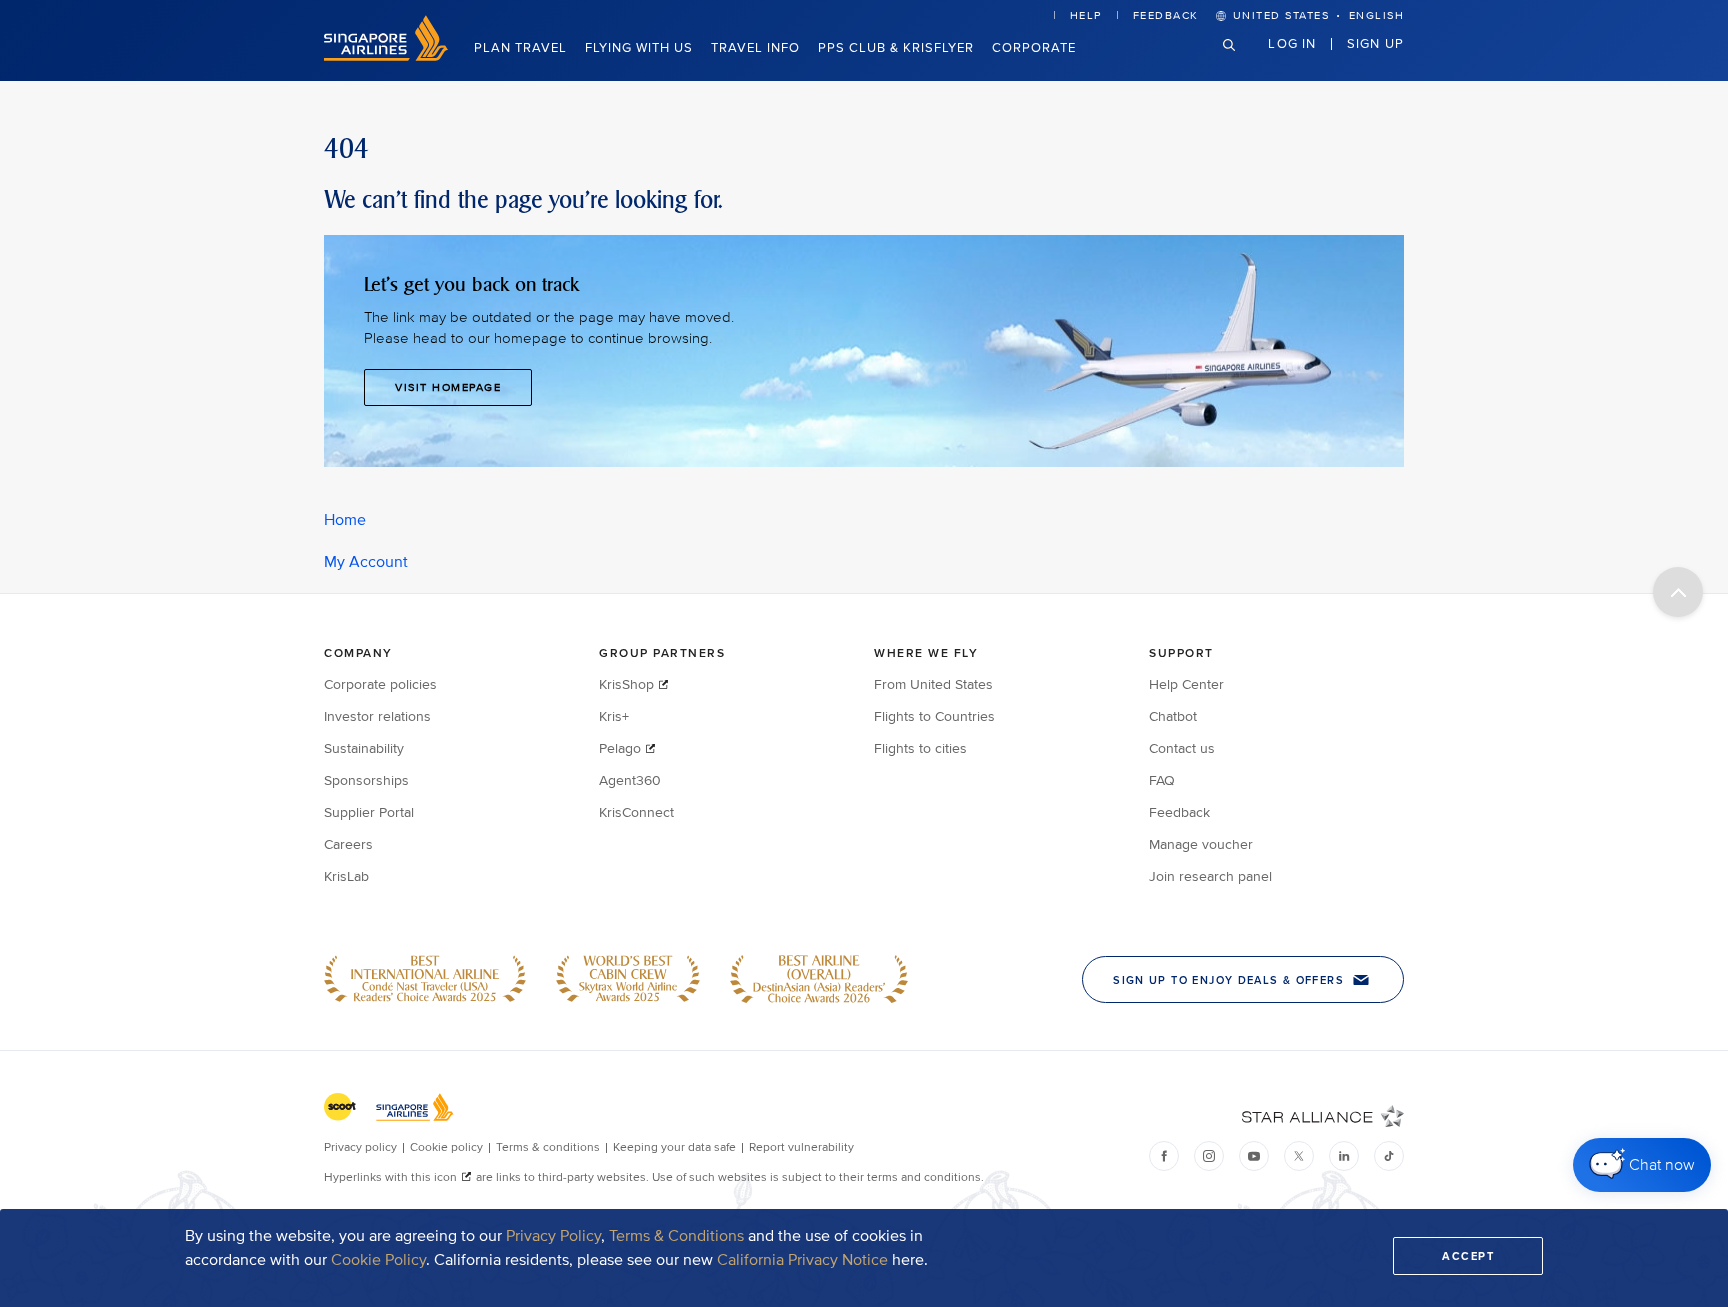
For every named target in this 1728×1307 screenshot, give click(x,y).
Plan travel (520, 48)
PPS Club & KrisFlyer (896, 48)
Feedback (1166, 15)
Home (345, 520)
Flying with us (639, 48)
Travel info (755, 48)
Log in (1292, 43)
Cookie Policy (378, 1260)
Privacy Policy (553, 1236)
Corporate (1034, 48)
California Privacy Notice (802, 1260)
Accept (1468, 1256)
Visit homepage (448, 387)
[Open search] (1241, 60)
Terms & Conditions (676, 1236)
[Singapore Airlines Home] (386, 56)
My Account (366, 562)
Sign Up (1375, 43)
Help (1086, 15)
